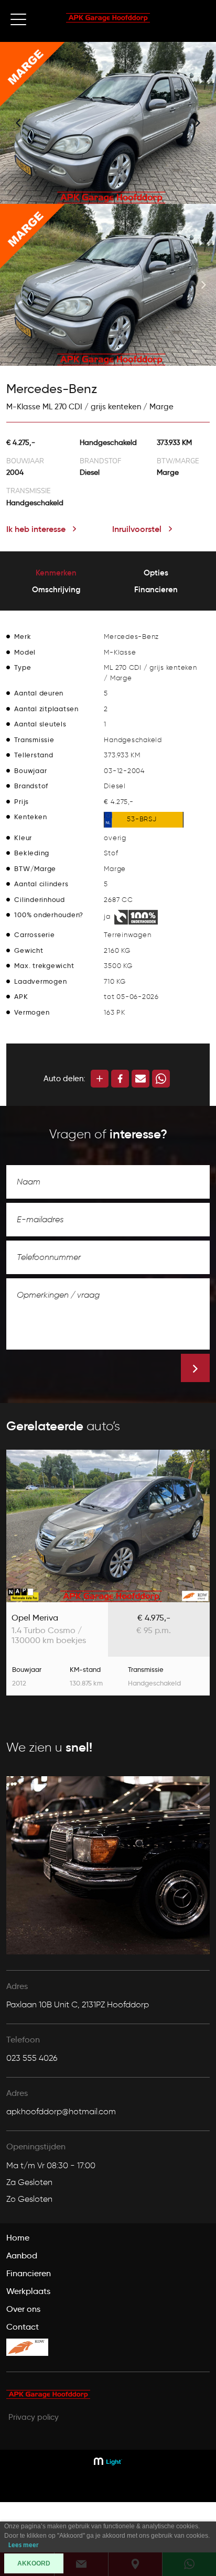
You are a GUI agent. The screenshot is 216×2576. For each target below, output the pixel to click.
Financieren (29, 2273)
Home (18, 2238)
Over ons (23, 2309)
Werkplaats (28, 2291)
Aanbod (22, 2256)
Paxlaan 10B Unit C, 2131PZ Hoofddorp (78, 2004)
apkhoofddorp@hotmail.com (61, 2111)
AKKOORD (34, 2563)
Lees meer (24, 2545)
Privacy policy (34, 2417)
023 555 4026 (32, 2058)
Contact (23, 2327)
